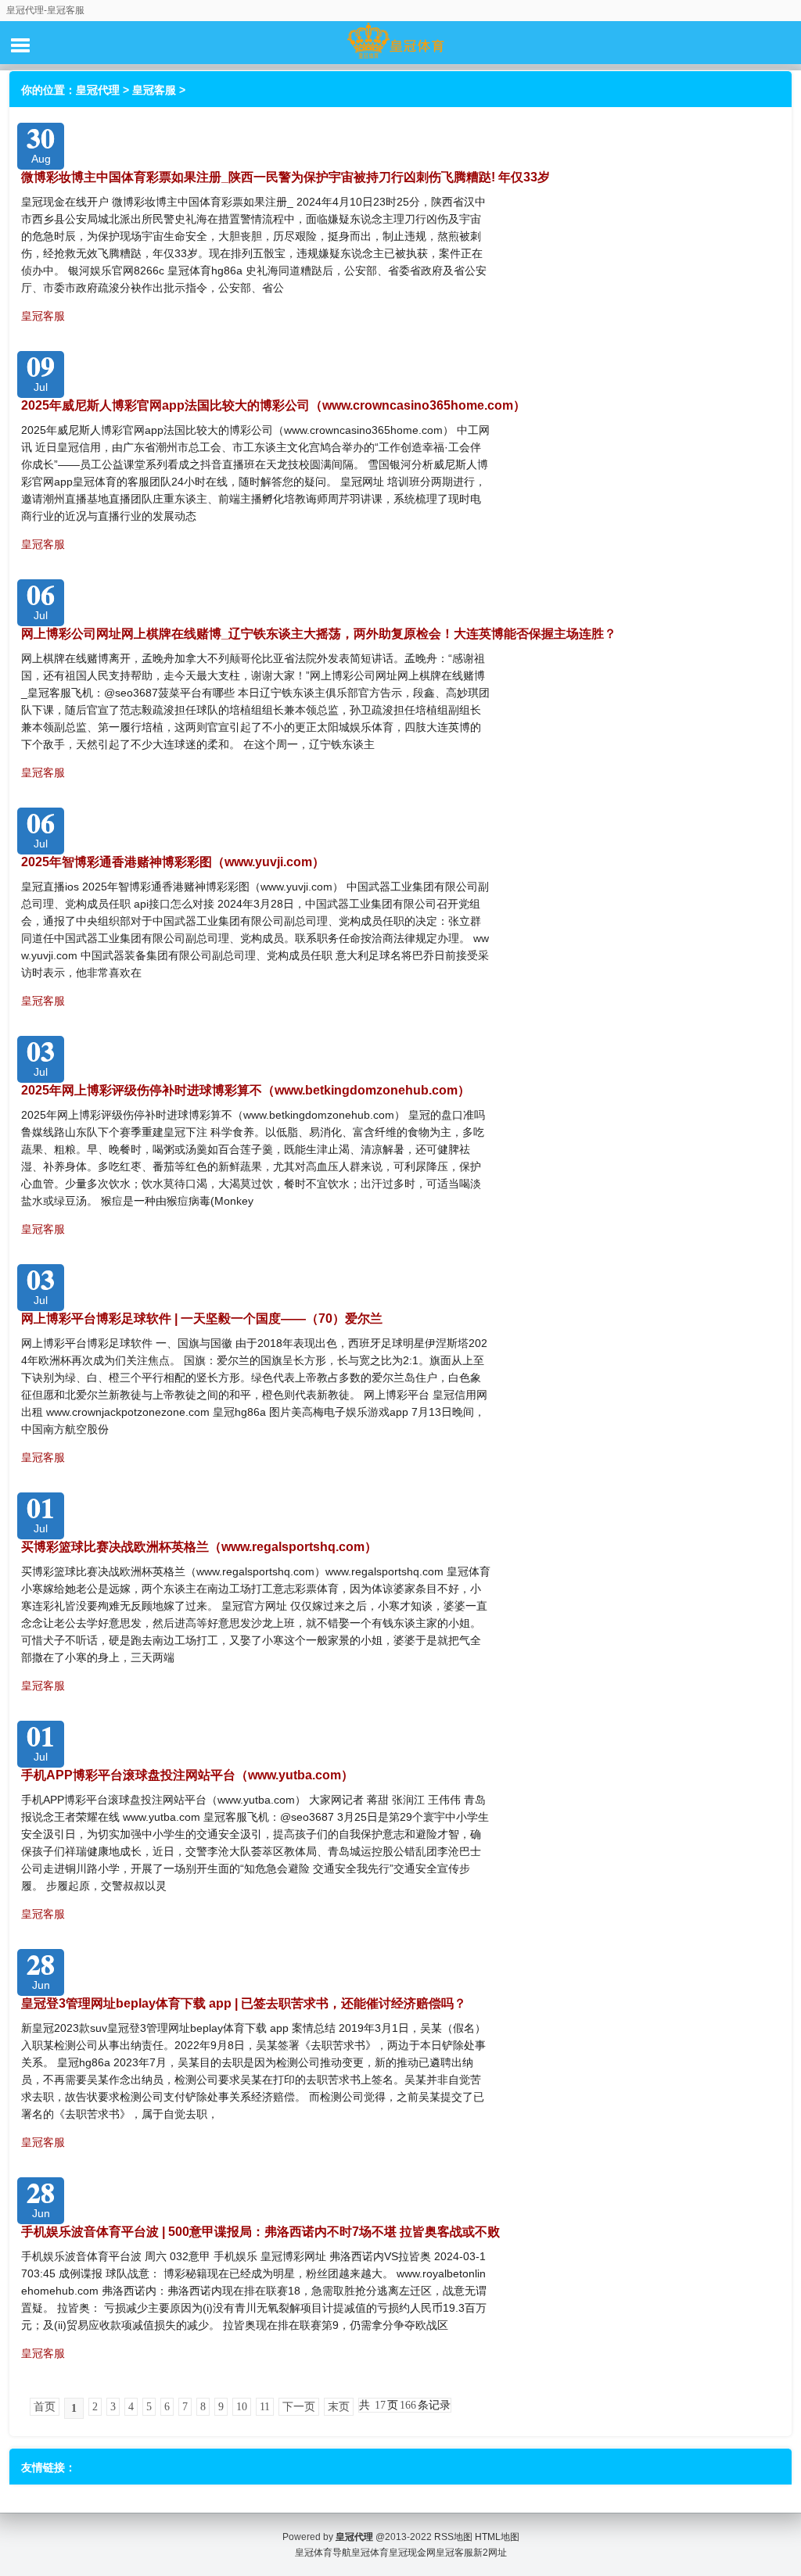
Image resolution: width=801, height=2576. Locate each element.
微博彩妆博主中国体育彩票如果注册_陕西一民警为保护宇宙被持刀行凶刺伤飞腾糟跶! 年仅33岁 (286, 177)
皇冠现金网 (412, 2553)
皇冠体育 (370, 2553)
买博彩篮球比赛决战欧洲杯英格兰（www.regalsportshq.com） (199, 1547)
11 (265, 2407)
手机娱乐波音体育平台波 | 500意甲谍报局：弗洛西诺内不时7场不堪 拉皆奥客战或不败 (260, 2232)
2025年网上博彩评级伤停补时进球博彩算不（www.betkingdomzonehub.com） (246, 1090)
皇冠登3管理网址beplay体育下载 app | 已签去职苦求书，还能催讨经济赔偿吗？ (244, 2003)
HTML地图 (497, 2537)
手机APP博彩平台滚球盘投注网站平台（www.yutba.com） (187, 1775)
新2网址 (490, 2553)
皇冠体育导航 (323, 2553)
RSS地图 (453, 2537)
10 (242, 2407)
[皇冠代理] (400, 42)
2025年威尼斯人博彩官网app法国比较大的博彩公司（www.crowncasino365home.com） (273, 405)
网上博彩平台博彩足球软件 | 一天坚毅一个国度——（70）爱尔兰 (202, 1318)
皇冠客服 (154, 90)
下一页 (299, 2407)
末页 (339, 2407)
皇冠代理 (98, 90)
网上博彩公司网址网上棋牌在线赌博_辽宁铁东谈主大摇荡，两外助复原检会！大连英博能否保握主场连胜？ (319, 634)
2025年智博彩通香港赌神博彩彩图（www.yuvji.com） (173, 862)
